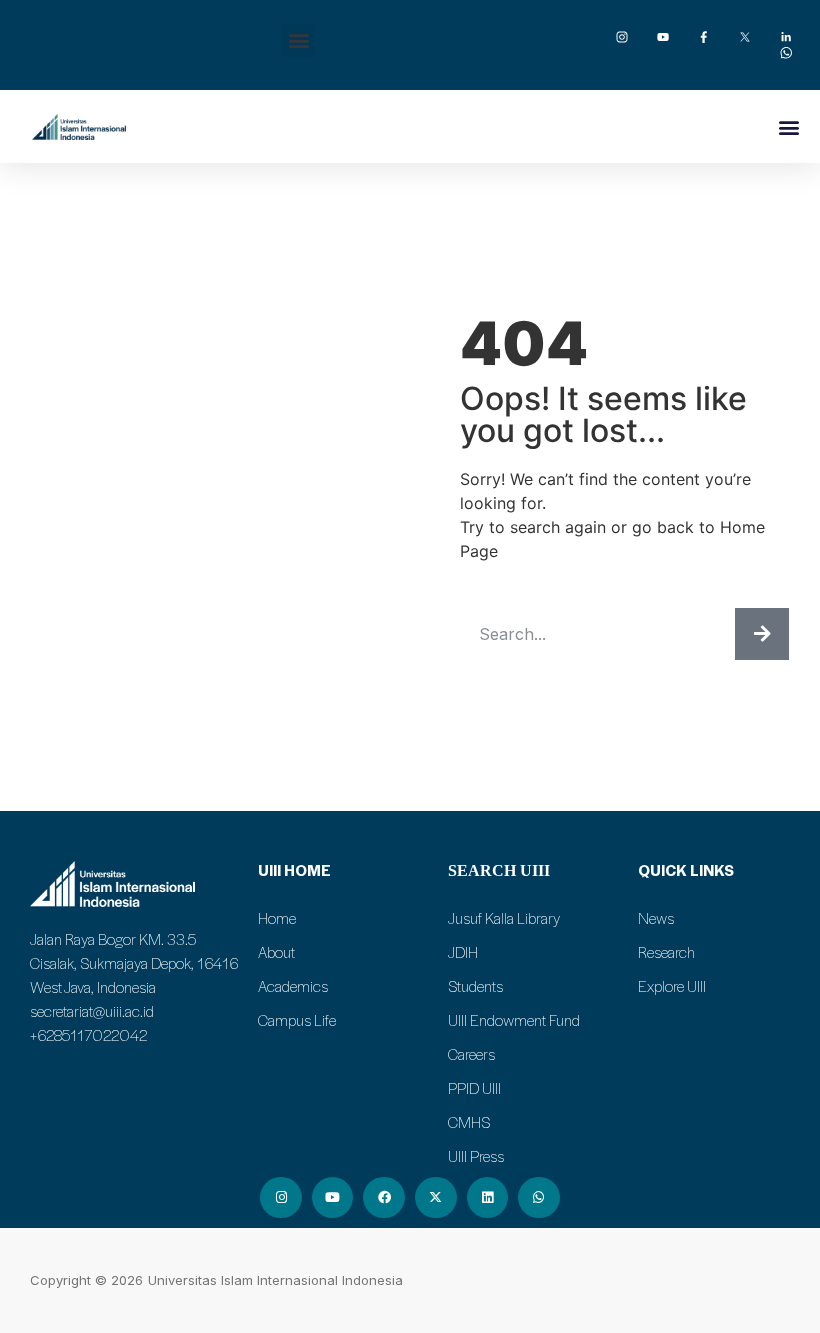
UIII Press (476, 1156)
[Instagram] (281, 1198)
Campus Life (297, 1020)
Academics (293, 986)
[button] (298, 40)
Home (277, 918)
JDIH (463, 952)
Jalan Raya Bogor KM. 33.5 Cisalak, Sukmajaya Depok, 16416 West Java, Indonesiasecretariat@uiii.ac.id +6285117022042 (134, 987)
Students (475, 986)
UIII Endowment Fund (514, 1020)
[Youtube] (333, 1198)
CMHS (469, 1122)
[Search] (762, 634)
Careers (471, 1054)
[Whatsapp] (539, 1198)
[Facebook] (384, 1198)
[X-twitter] (436, 1198)
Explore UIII (672, 986)
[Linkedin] (488, 1198)
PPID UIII (474, 1088)
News (656, 918)
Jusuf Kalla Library (504, 918)
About (276, 952)
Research (666, 952)
